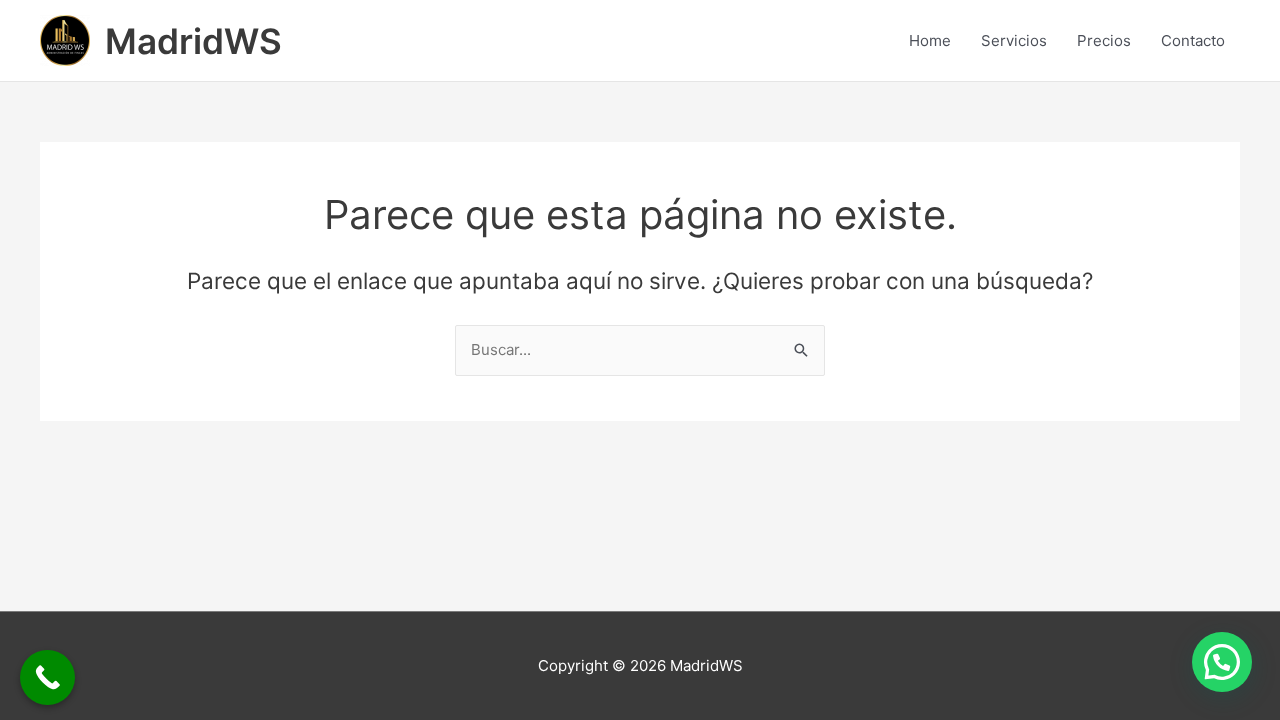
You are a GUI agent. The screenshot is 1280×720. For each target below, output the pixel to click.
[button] (1222, 662)
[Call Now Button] (47, 677)
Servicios (1014, 40)
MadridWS (193, 41)
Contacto (1193, 40)
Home (930, 40)
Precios (1104, 40)
